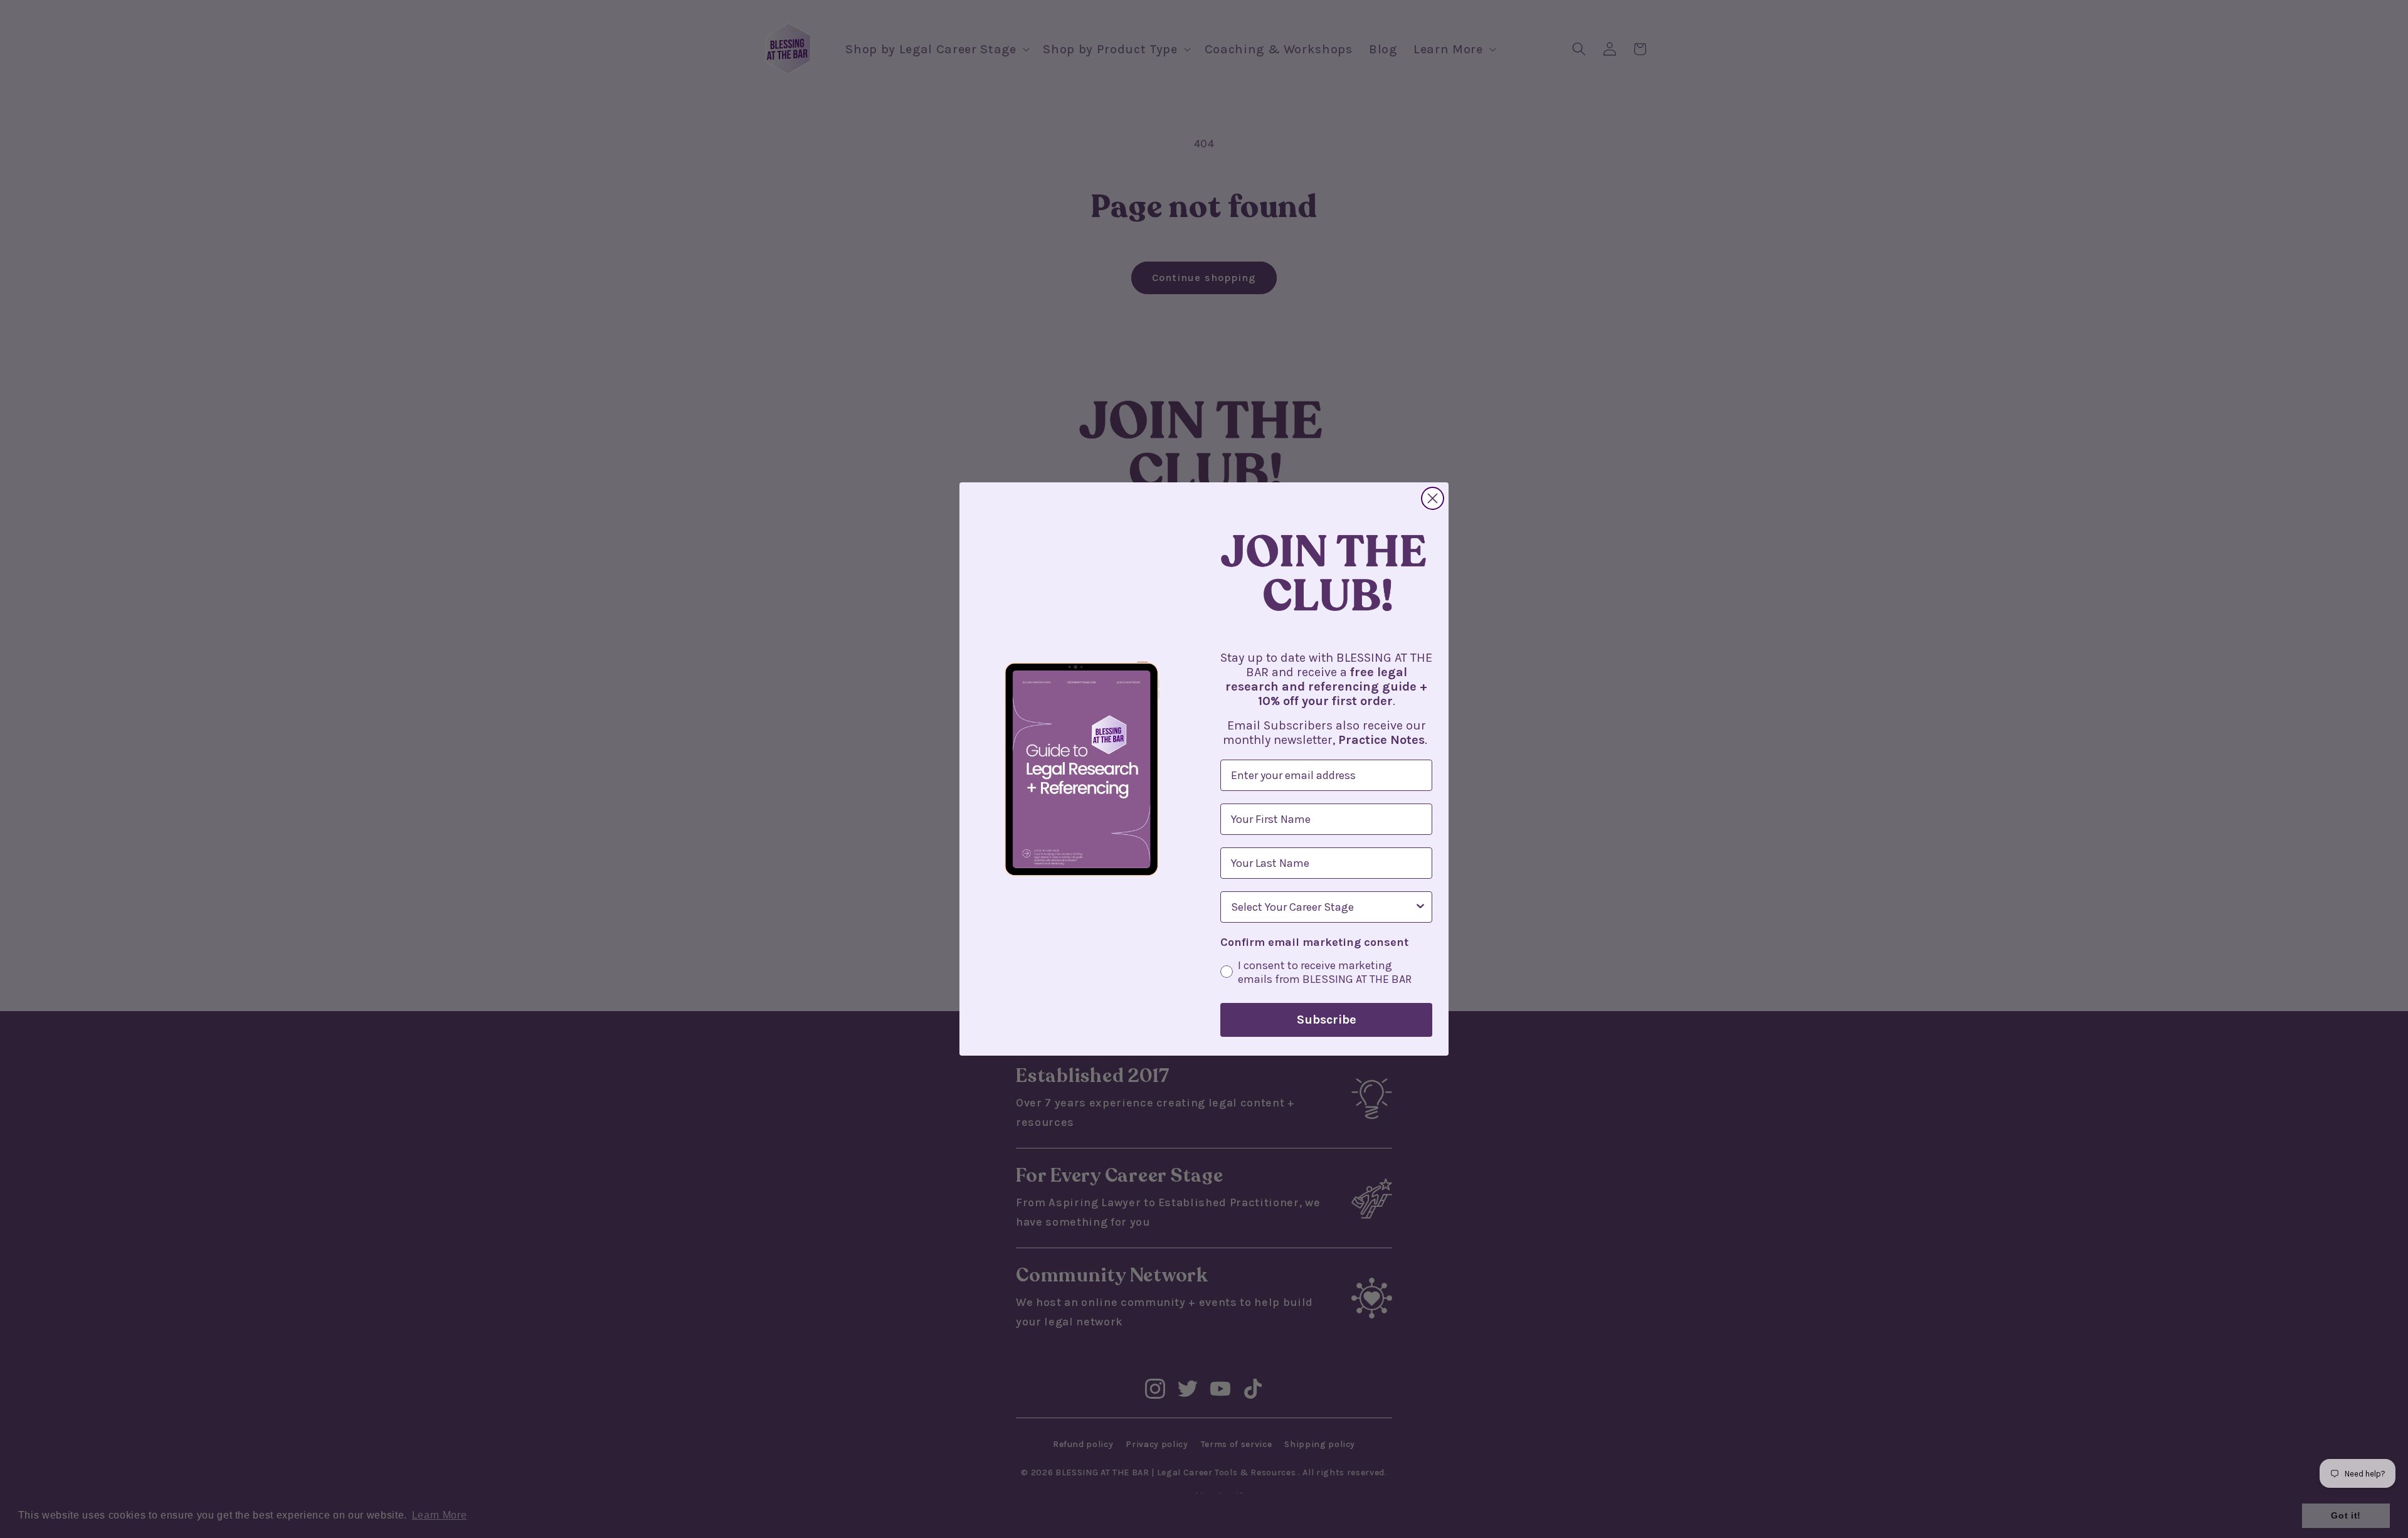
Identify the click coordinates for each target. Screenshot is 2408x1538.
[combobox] (1323, 907)
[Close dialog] (1433, 498)
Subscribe (1327, 1020)
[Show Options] (1420, 907)
